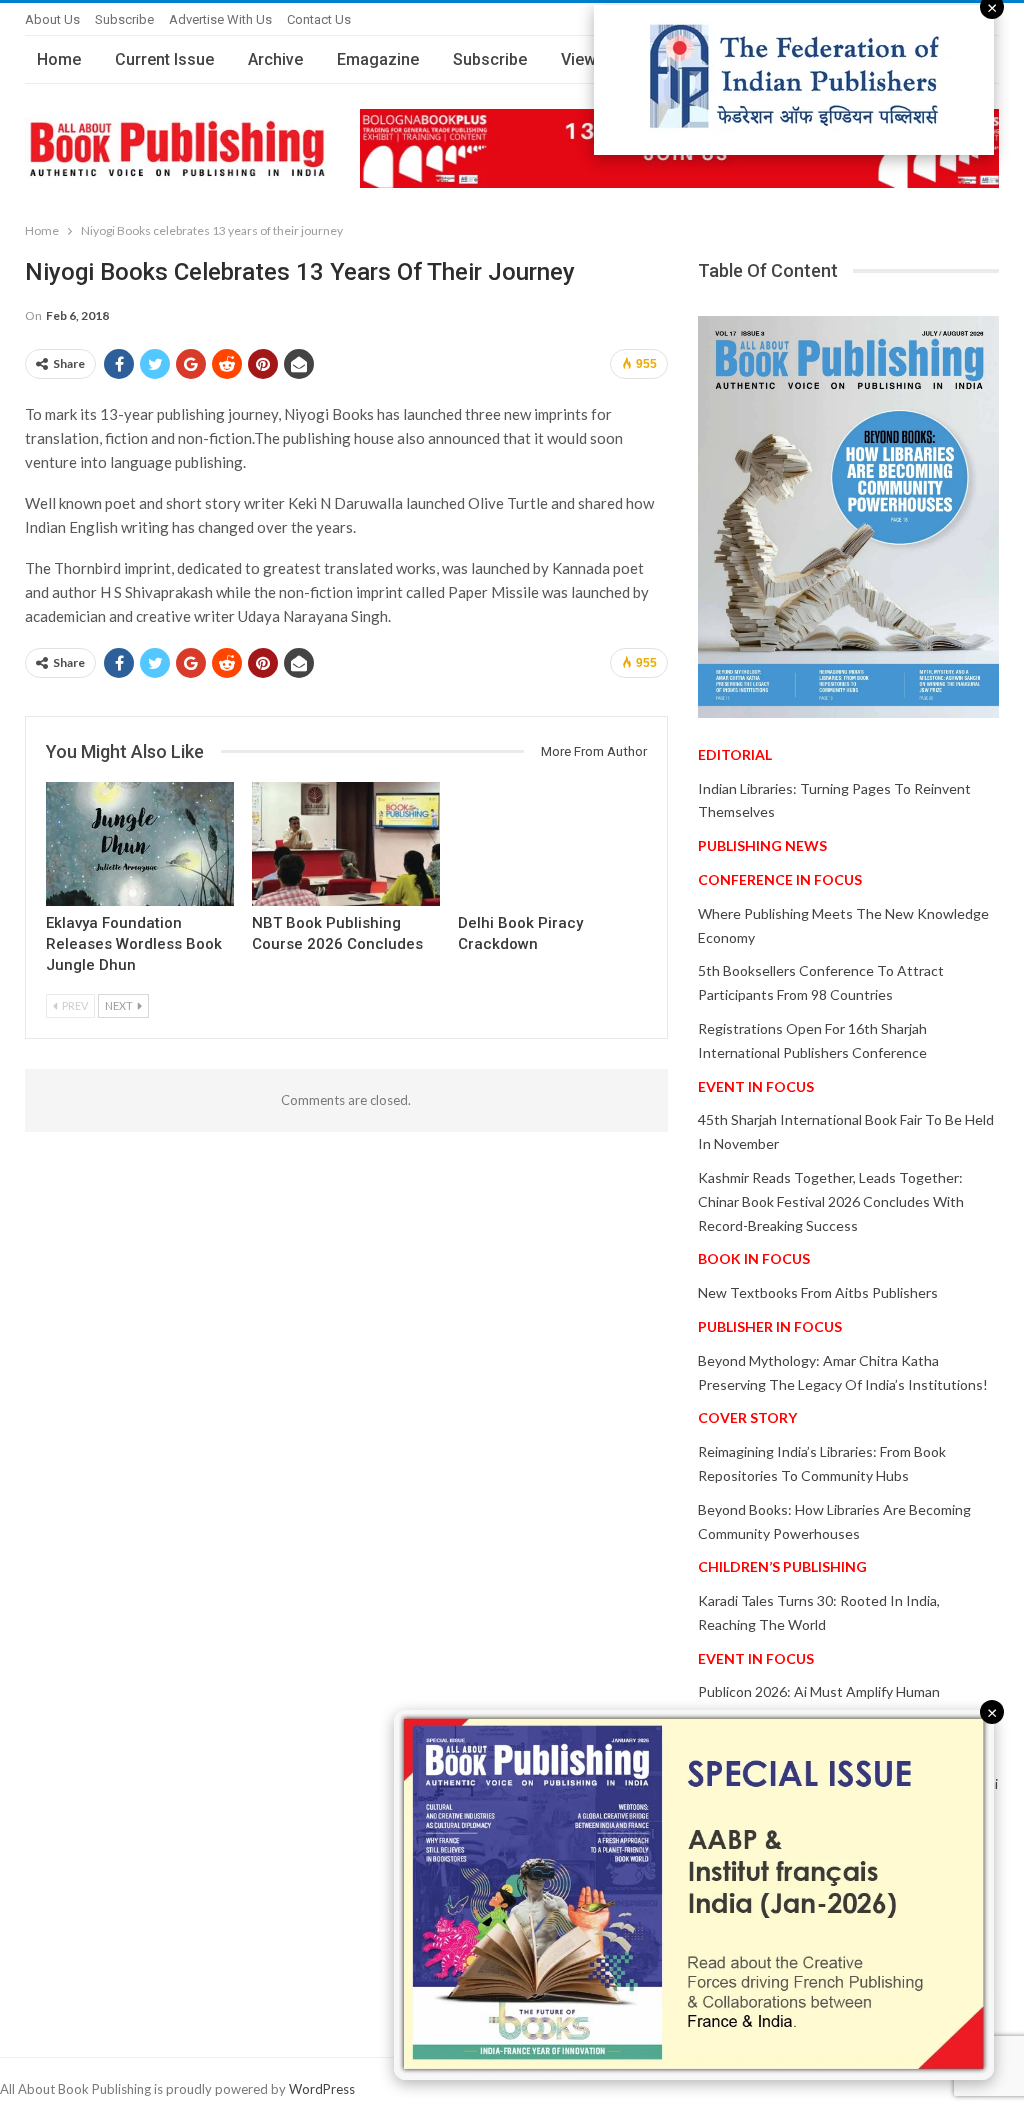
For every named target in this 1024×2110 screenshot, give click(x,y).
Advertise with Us (220, 19)
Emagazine (378, 59)
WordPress (322, 2089)
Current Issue (164, 59)
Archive (275, 59)
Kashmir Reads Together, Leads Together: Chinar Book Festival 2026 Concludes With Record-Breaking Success (831, 1201)
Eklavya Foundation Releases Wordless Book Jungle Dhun (134, 944)
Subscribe (124, 19)
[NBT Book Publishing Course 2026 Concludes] (346, 844)
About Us (52, 19)
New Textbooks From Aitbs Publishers (818, 1292)
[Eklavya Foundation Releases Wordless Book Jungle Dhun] (140, 844)
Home (59, 59)
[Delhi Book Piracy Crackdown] (552, 844)
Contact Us (319, 19)
